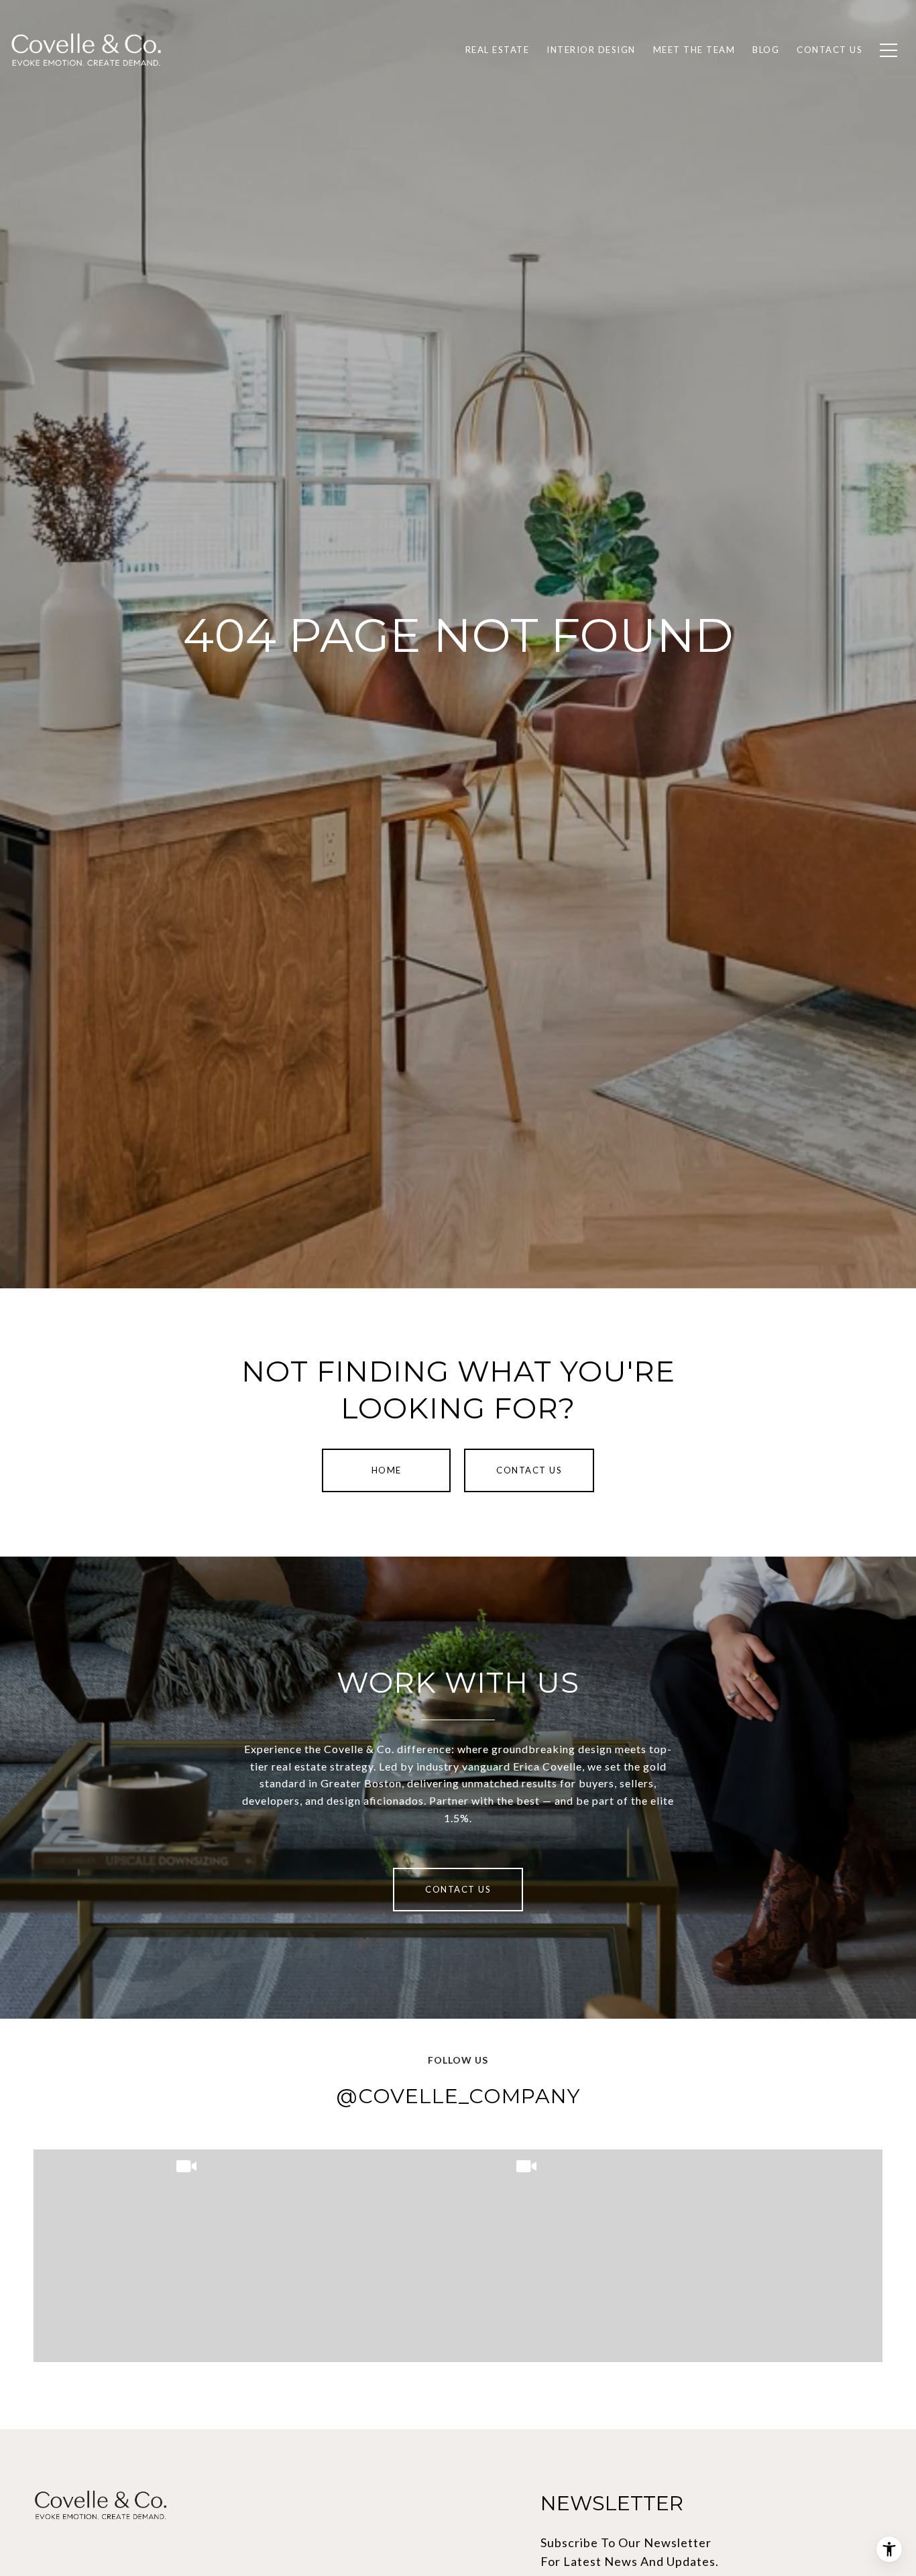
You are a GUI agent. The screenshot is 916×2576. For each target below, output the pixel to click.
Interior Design (591, 50)
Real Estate (498, 50)
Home (387, 1470)
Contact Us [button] (529, 1470)
